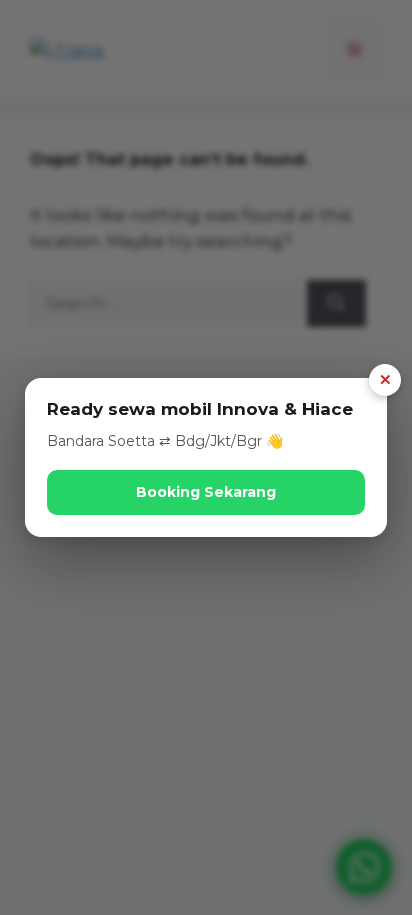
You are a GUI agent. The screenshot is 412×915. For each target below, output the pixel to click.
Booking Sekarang (206, 492)
